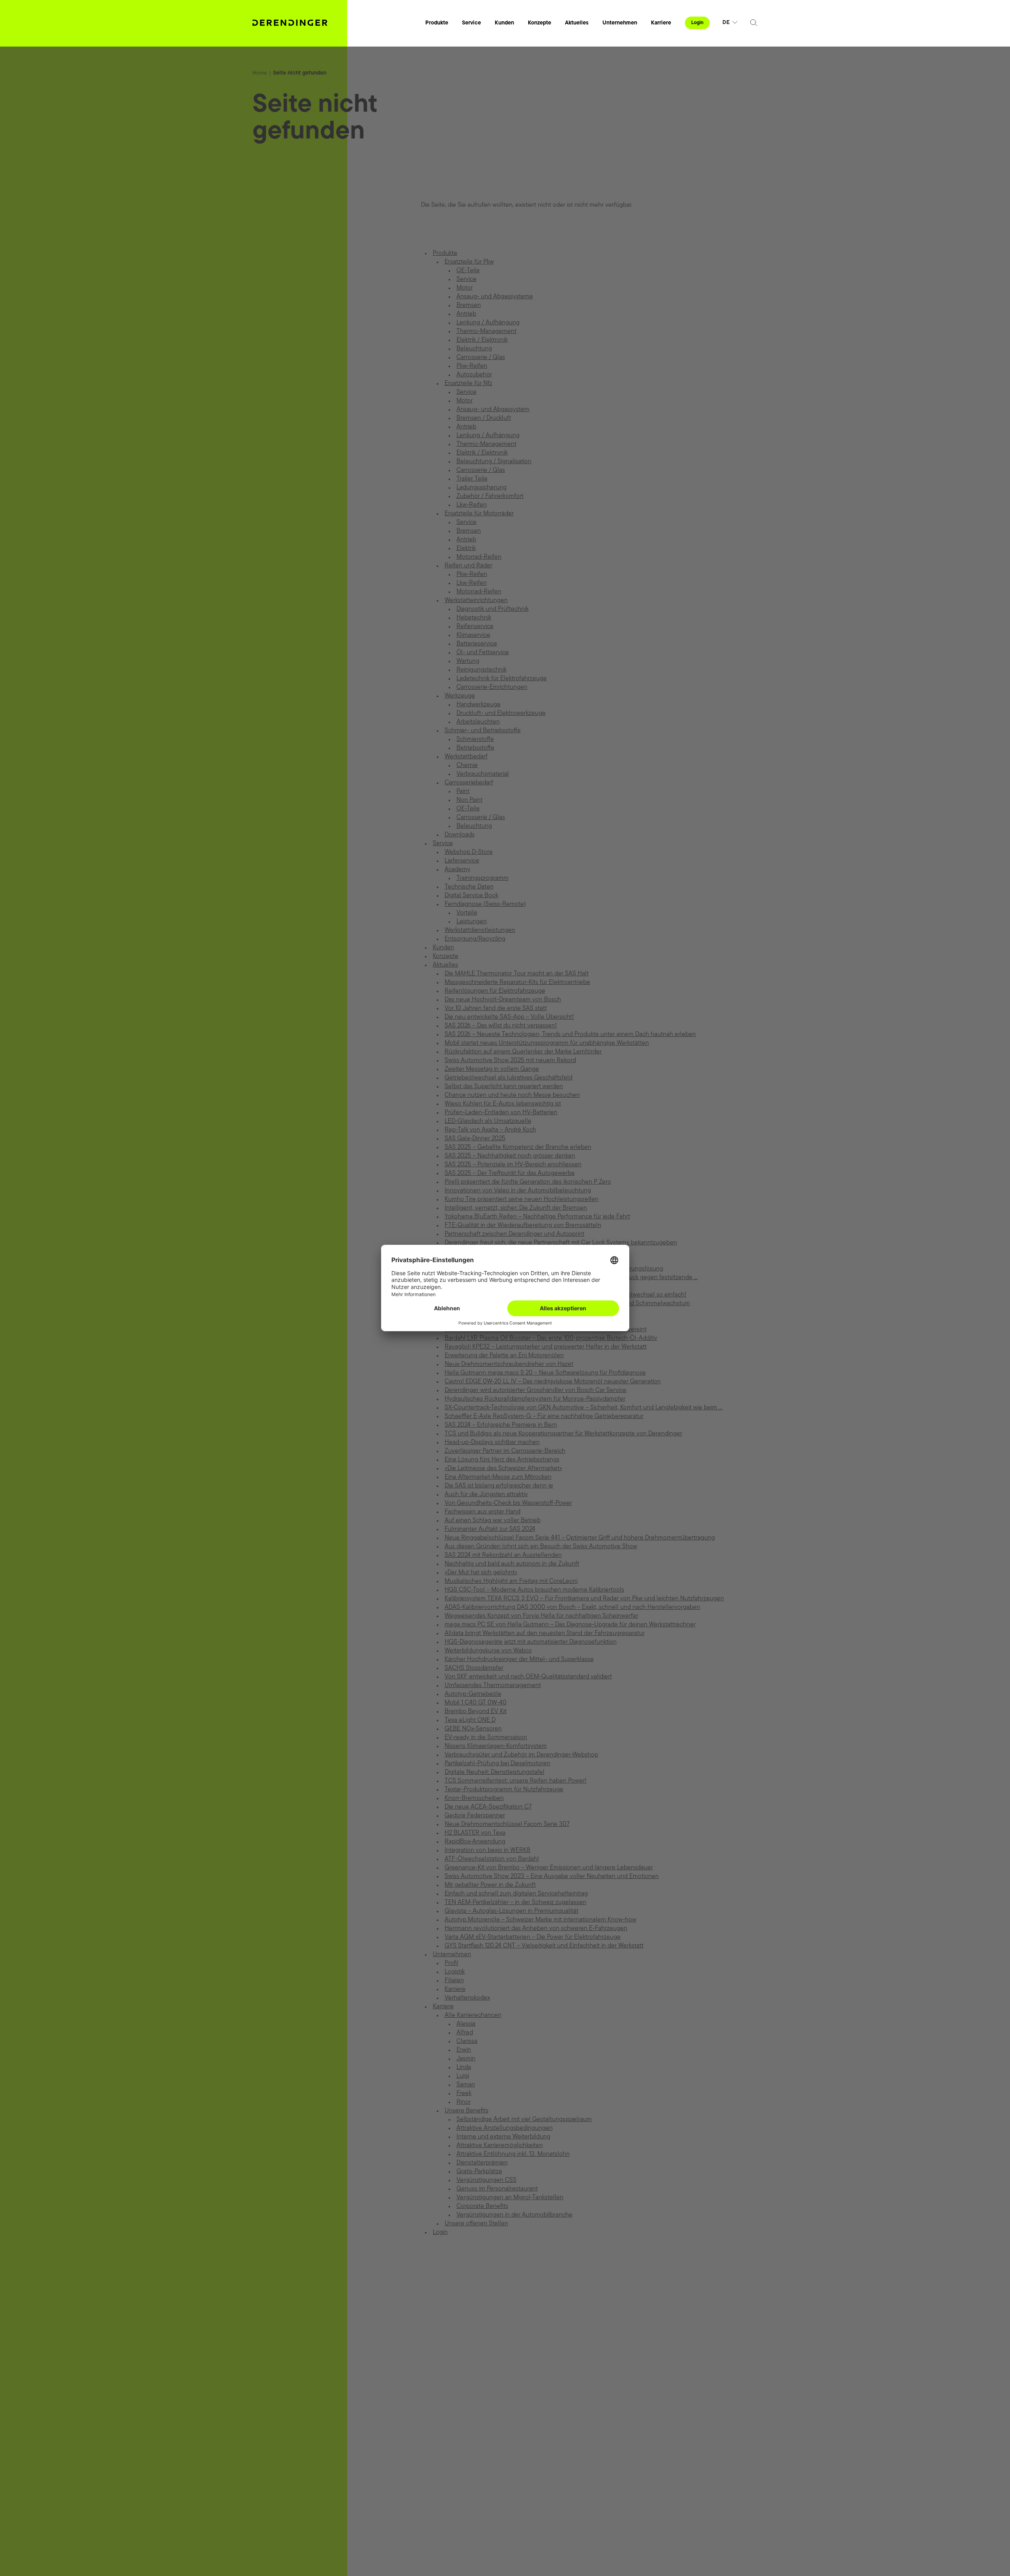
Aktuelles (577, 23)
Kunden (504, 23)
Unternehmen (620, 23)
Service (471, 23)
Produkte (437, 23)
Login (697, 23)
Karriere (661, 23)
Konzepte (540, 23)
